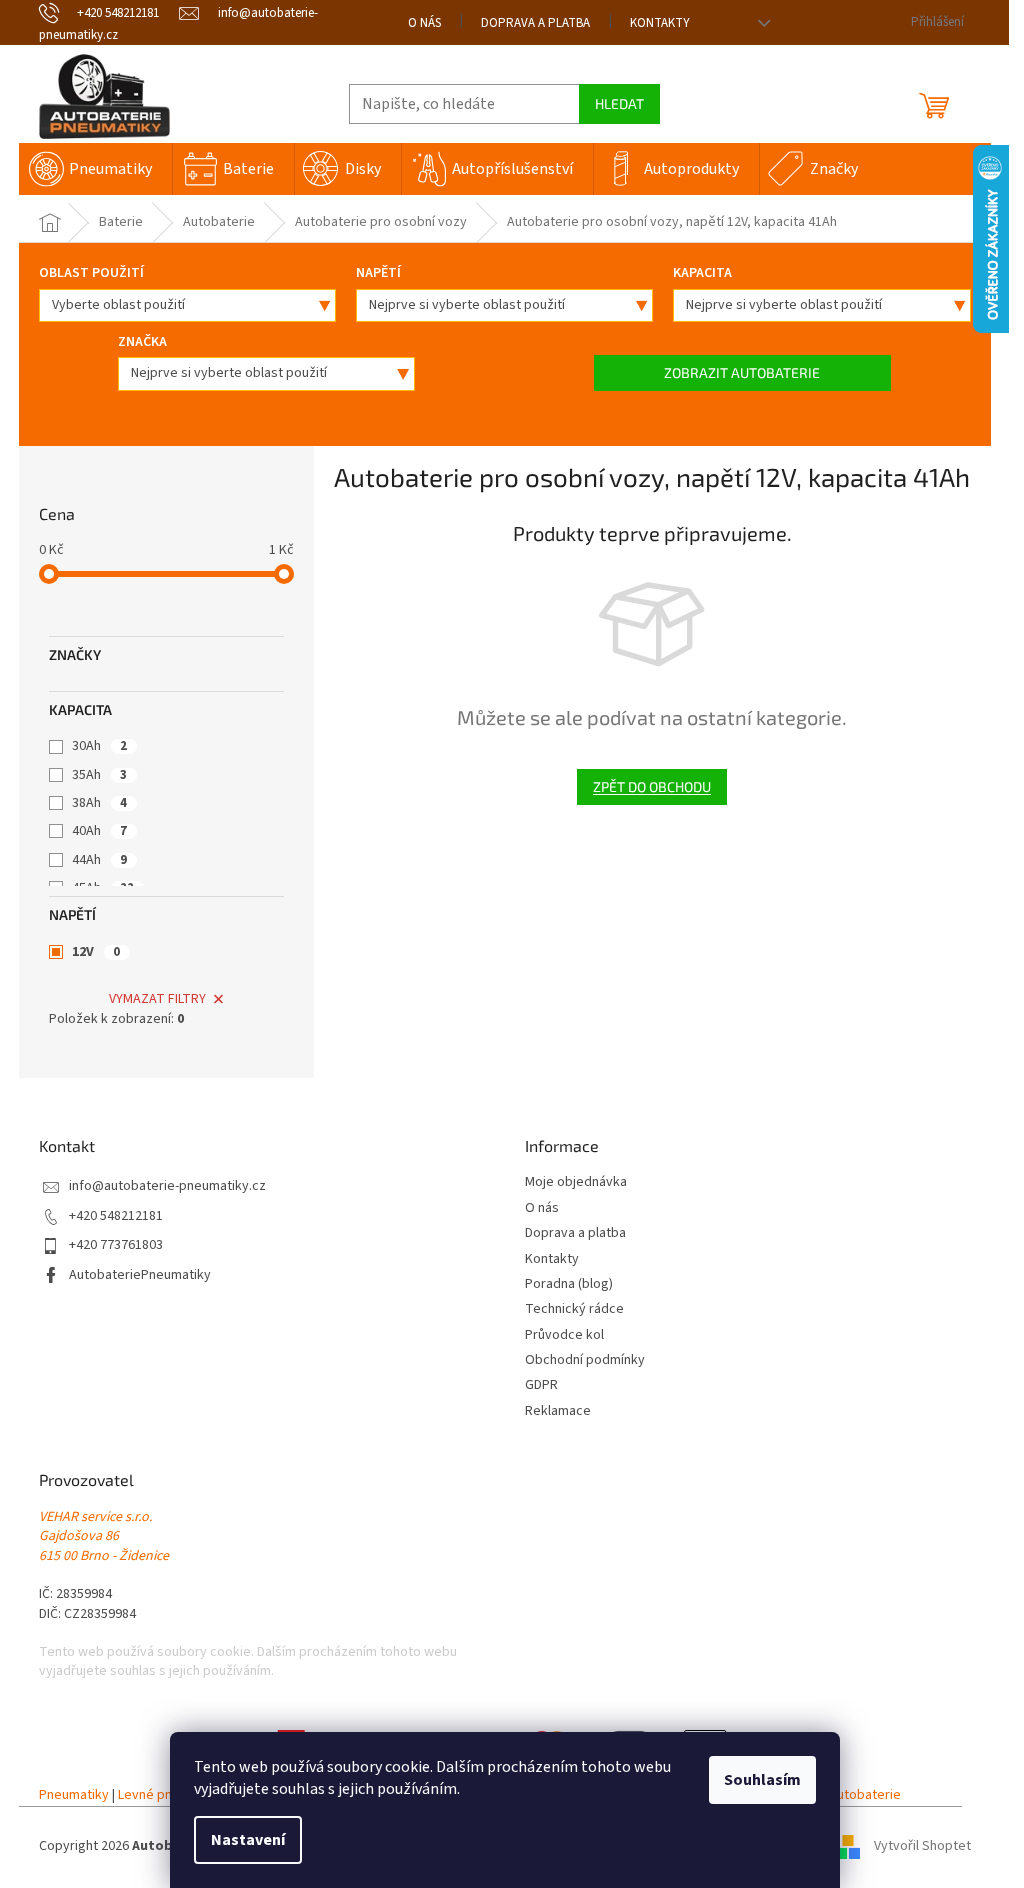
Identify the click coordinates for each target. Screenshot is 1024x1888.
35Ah (99, 775)
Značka (142, 342)
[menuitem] (95, 169)
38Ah (99, 803)
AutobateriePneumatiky (140, 1275)
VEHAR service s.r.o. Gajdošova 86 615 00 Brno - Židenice (104, 1537)
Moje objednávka (576, 1182)
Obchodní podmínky (585, 1360)
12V (96, 952)
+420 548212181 (116, 1216)
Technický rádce (574, 1309)
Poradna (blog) (569, 1284)
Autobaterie (865, 1795)
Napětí (378, 273)
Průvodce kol (564, 1335)
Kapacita (702, 273)
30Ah (99, 746)
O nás (424, 23)
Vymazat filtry (157, 999)
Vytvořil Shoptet (922, 1847)
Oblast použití (91, 273)
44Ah (99, 860)
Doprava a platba (535, 23)
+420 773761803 (116, 1245)
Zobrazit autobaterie (742, 372)
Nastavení (248, 1840)
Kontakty (660, 23)
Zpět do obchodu (652, 786)
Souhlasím (762, 1780)
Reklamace (558, 1411)
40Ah (99, 831)
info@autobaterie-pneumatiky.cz (167, 1186)
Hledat (619, 103)
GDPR (541, 1385)
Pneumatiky (74, 1795)
